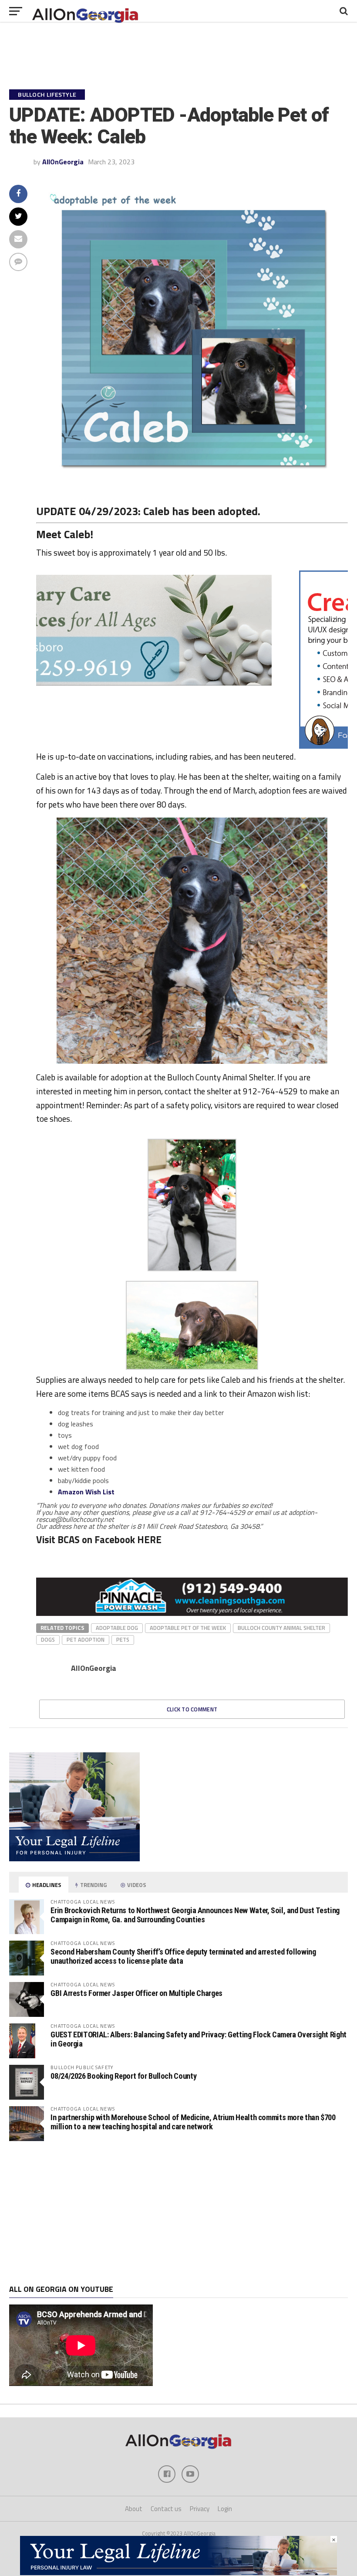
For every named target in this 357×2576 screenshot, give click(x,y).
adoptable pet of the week (188, 1628)
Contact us (166, 2509)
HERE (149, 1540)
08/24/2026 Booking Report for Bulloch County (123, 2076)
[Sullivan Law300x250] (74, 1859)
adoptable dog (117, 1628)
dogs (48, 1639)
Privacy (200, 2509)
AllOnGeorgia (63, 162)
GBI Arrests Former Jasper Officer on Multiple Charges (136, 1993)
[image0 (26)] (167, 746)
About (134, 2509)
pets (123, 1639)
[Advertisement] (178, 2213)
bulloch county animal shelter (281, 1628)
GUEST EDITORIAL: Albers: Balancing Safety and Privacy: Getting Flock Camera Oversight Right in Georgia (199, 2039)
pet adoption (86, 1639)
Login (225, 2509)
